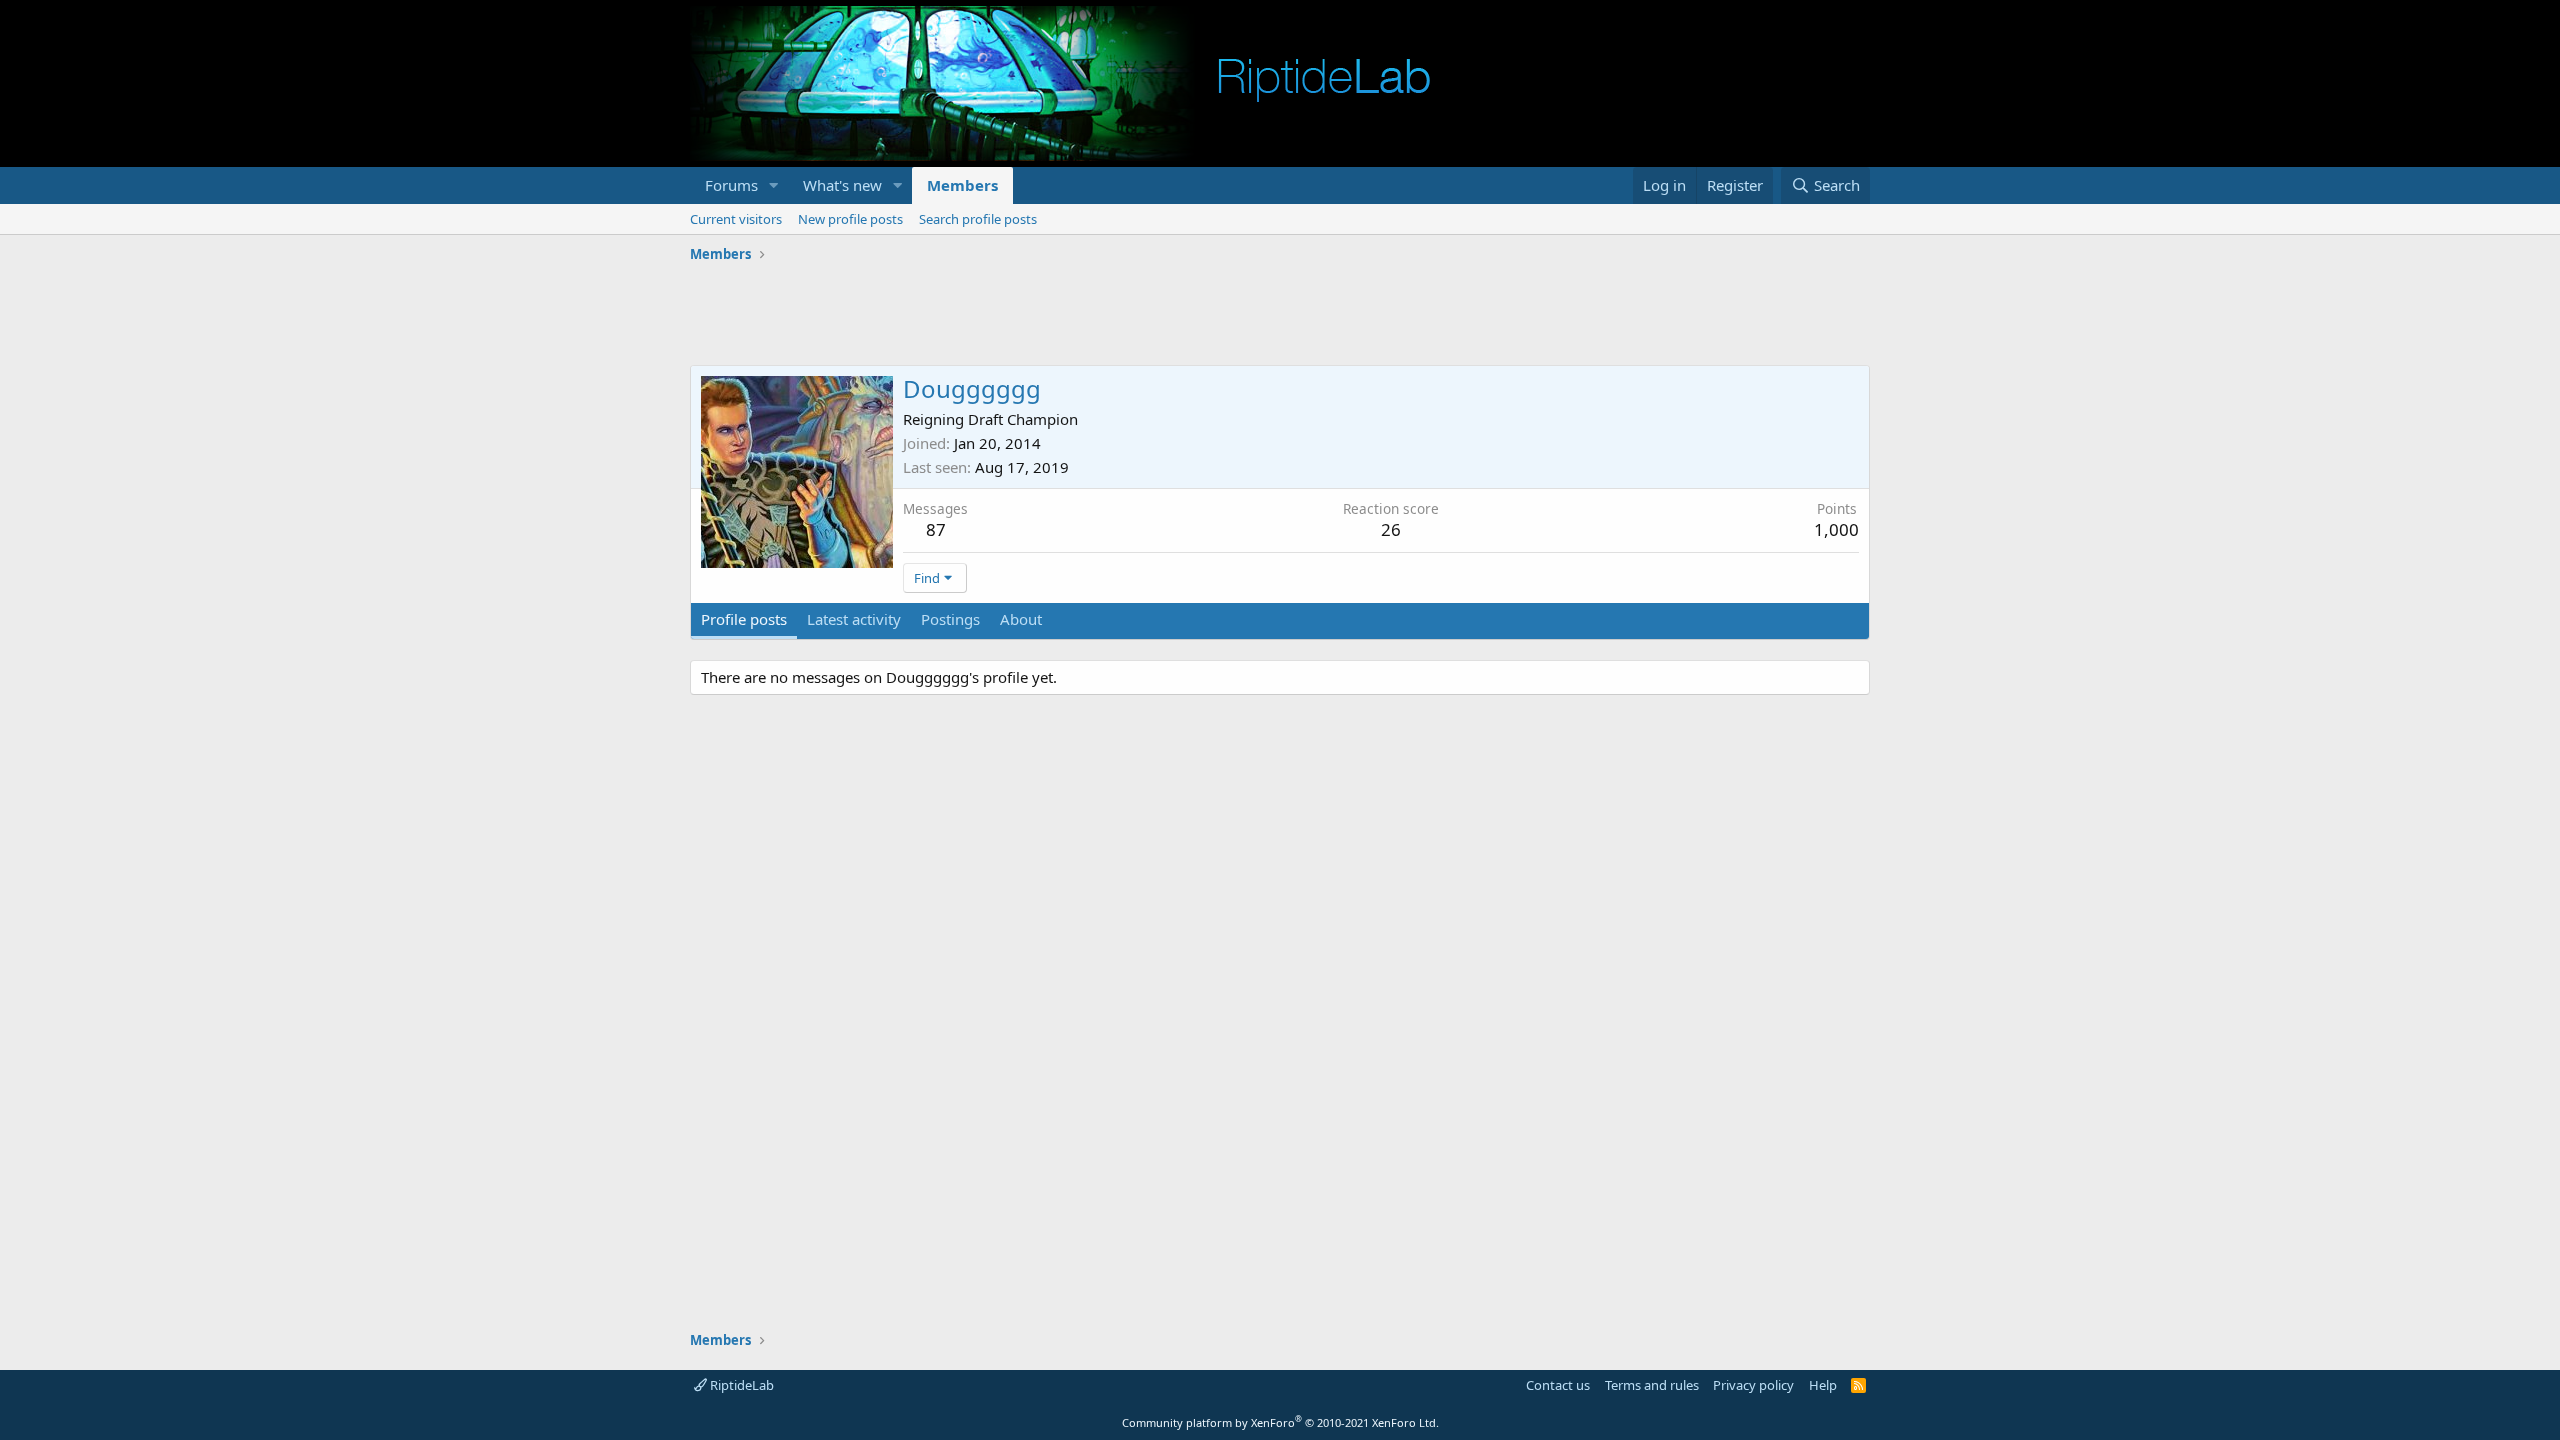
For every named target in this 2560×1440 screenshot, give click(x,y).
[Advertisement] (1280, 315)
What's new (842, 185)
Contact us (1558, 1385)
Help (1823, 1385)
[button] (774, 185)
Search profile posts (978, 219)
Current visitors (736, 219)
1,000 (1836, 529)
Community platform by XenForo (1280, 1422)
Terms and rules (1652, 1385)
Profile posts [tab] (744, 619)
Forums (731, 185)
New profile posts (850, 219)
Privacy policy (1753, 1385)
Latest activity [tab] (854, 619)
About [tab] (1021, 619)
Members (962, 185)
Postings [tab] (950, 619)
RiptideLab (740, 1385)
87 (936, 529)
